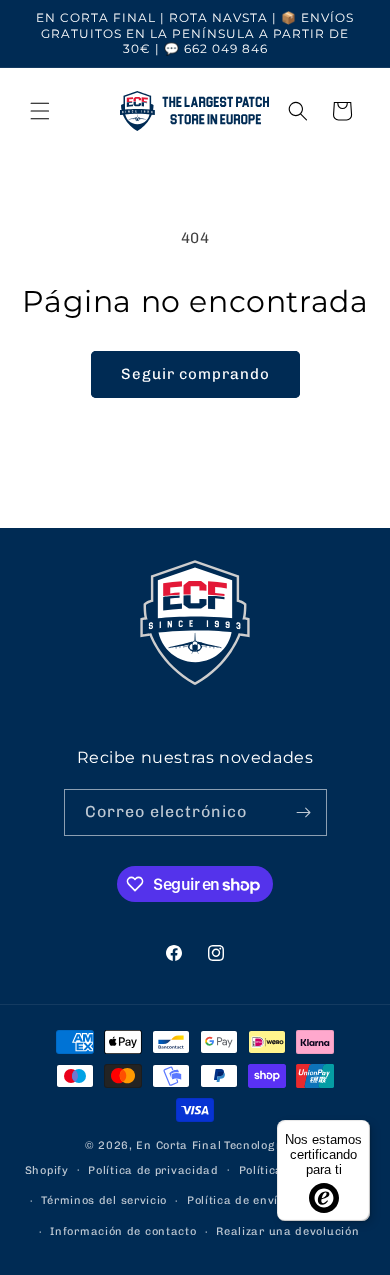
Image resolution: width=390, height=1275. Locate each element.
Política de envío (236, 1200)
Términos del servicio (104, 1200)
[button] (40, 111)
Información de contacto (123, 1231)
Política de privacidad (153, 1170)
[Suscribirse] (304, 812)
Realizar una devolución (287, 1231)
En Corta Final (178, 1145)
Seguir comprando (195, 374)
